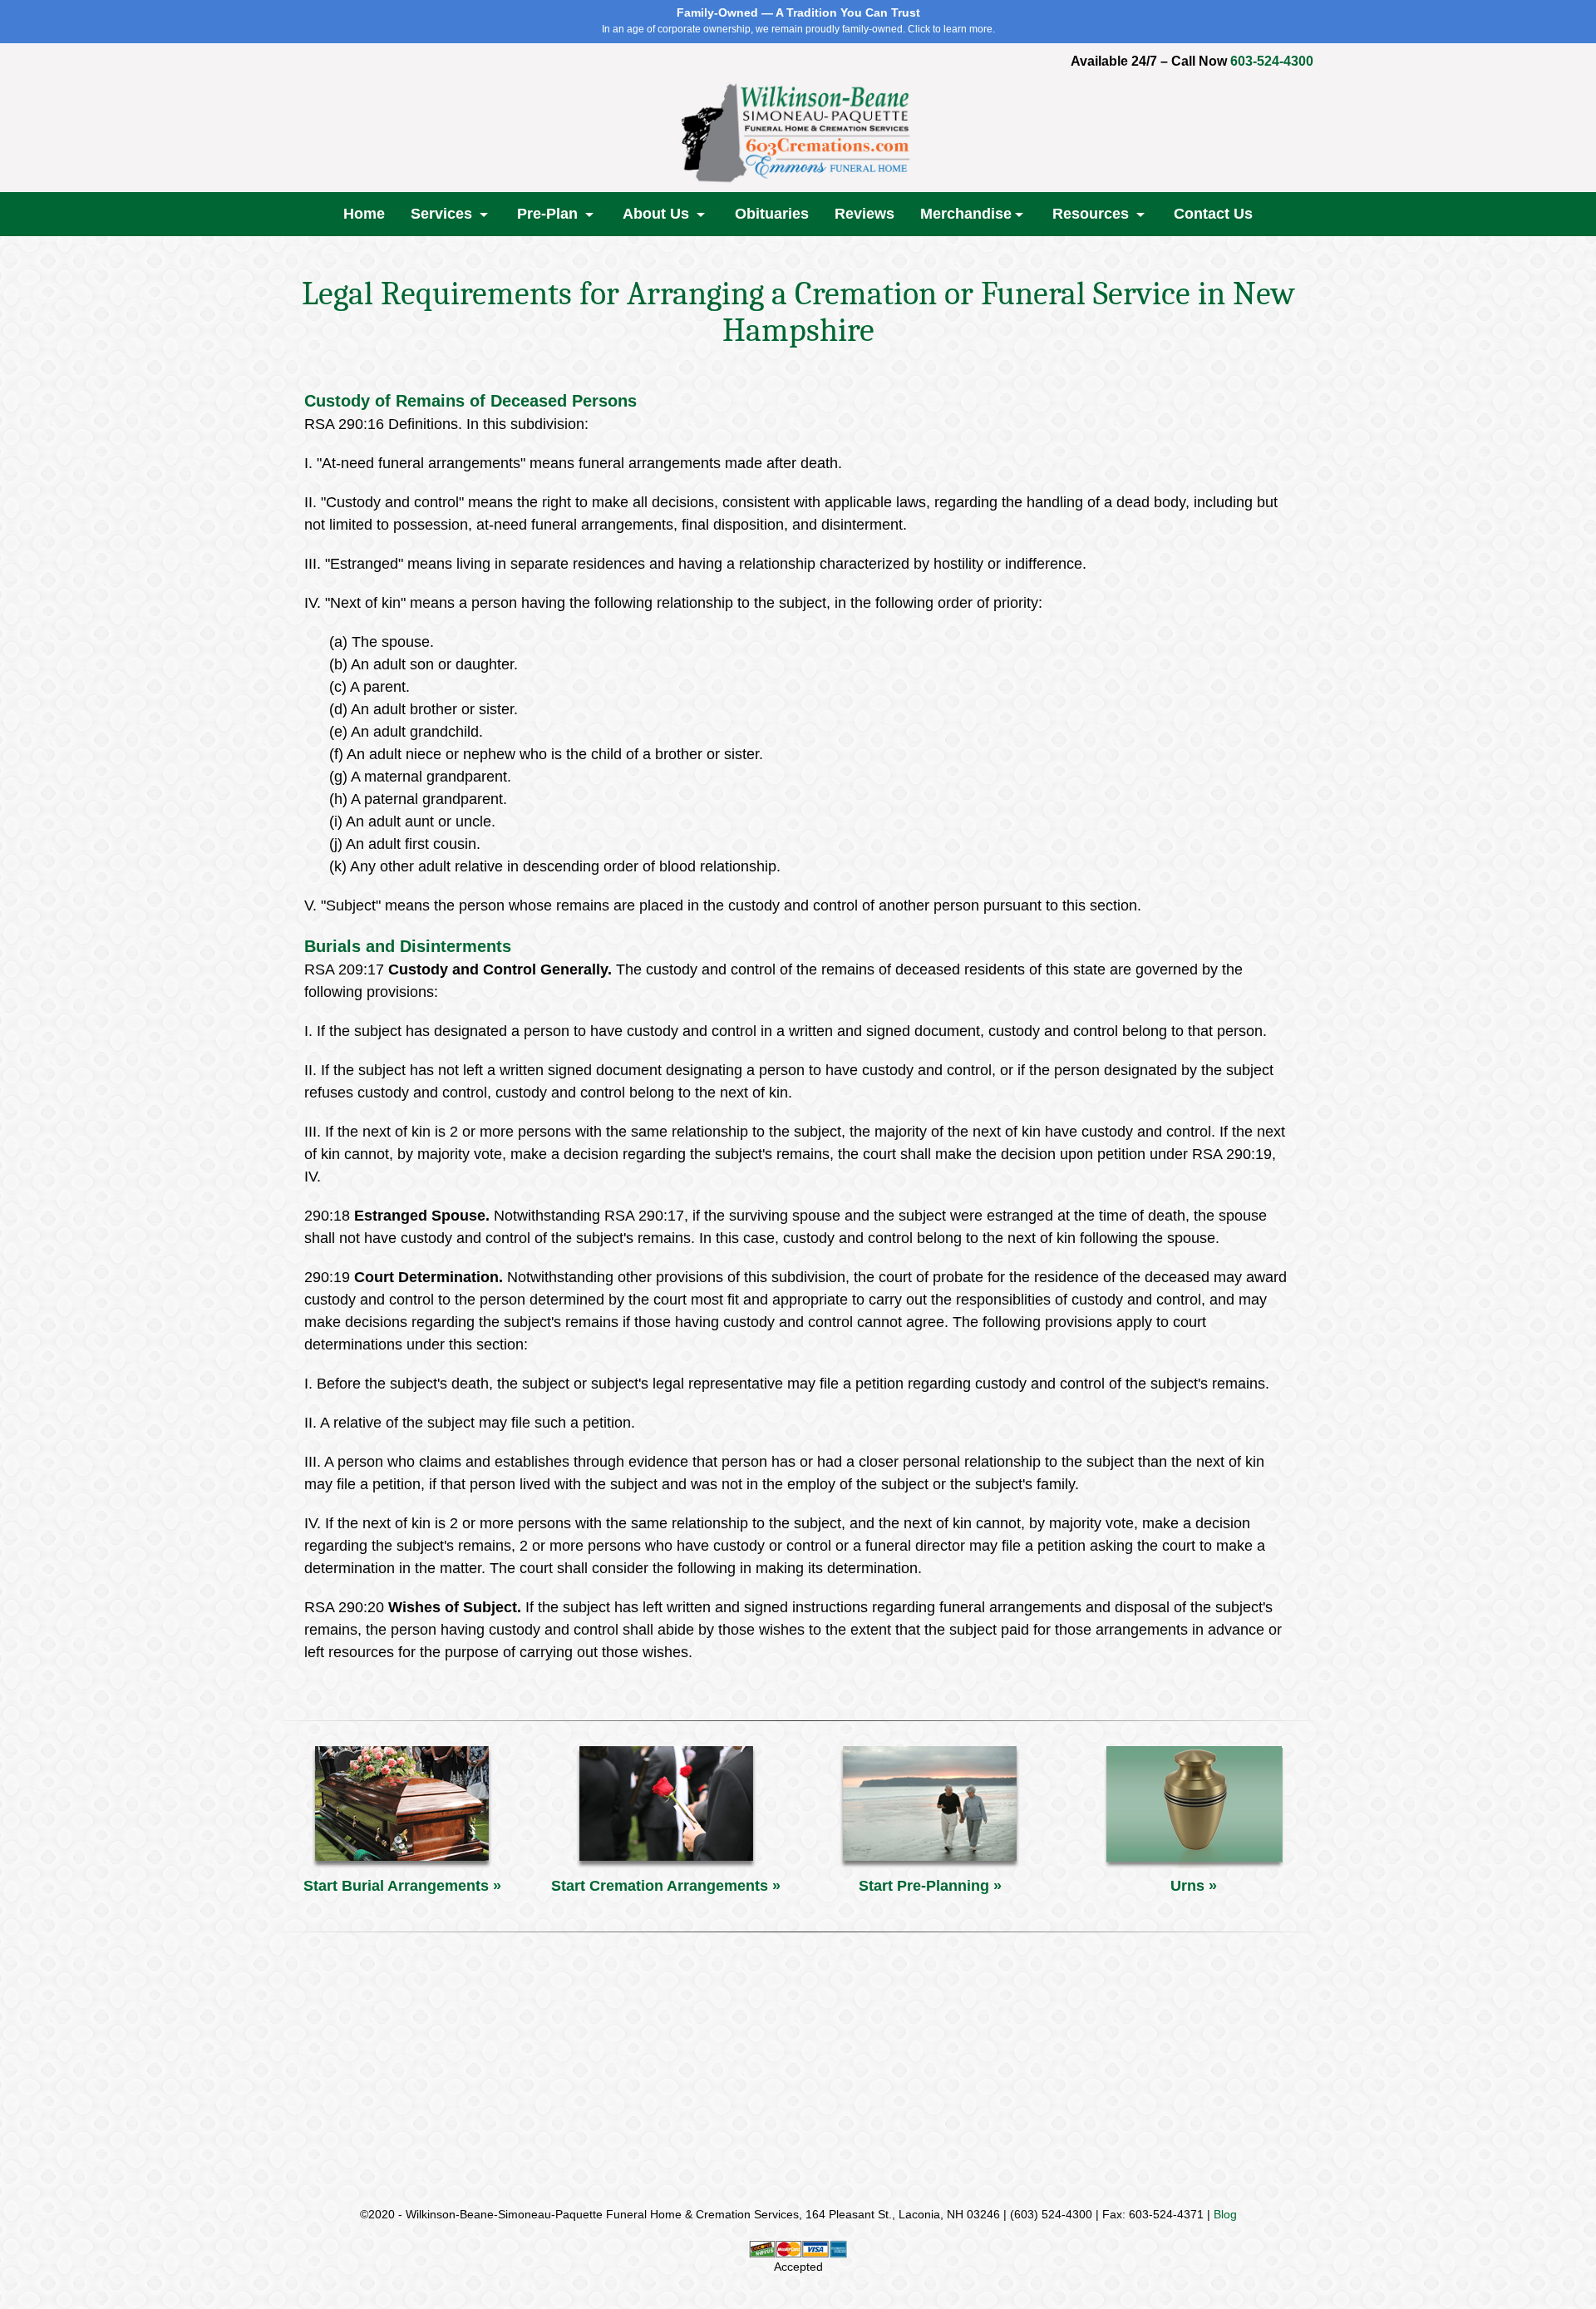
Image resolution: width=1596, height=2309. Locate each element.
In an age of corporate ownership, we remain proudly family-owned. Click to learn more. (798, 20)
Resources (1093, 214)
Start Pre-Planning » (930, 1886)
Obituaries (772, 214)
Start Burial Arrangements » (402, 1886)
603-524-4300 (1272, 61)
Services (443, 214)
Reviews (864, 214)
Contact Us (1213, 214)
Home (364, 214)
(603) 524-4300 (1051, 2214)
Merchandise (966, 214)
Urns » (1194, 1886)
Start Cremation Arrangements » (666, 1886)
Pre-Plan (549, 214)
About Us (658, 214)
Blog (1225, 2214)
